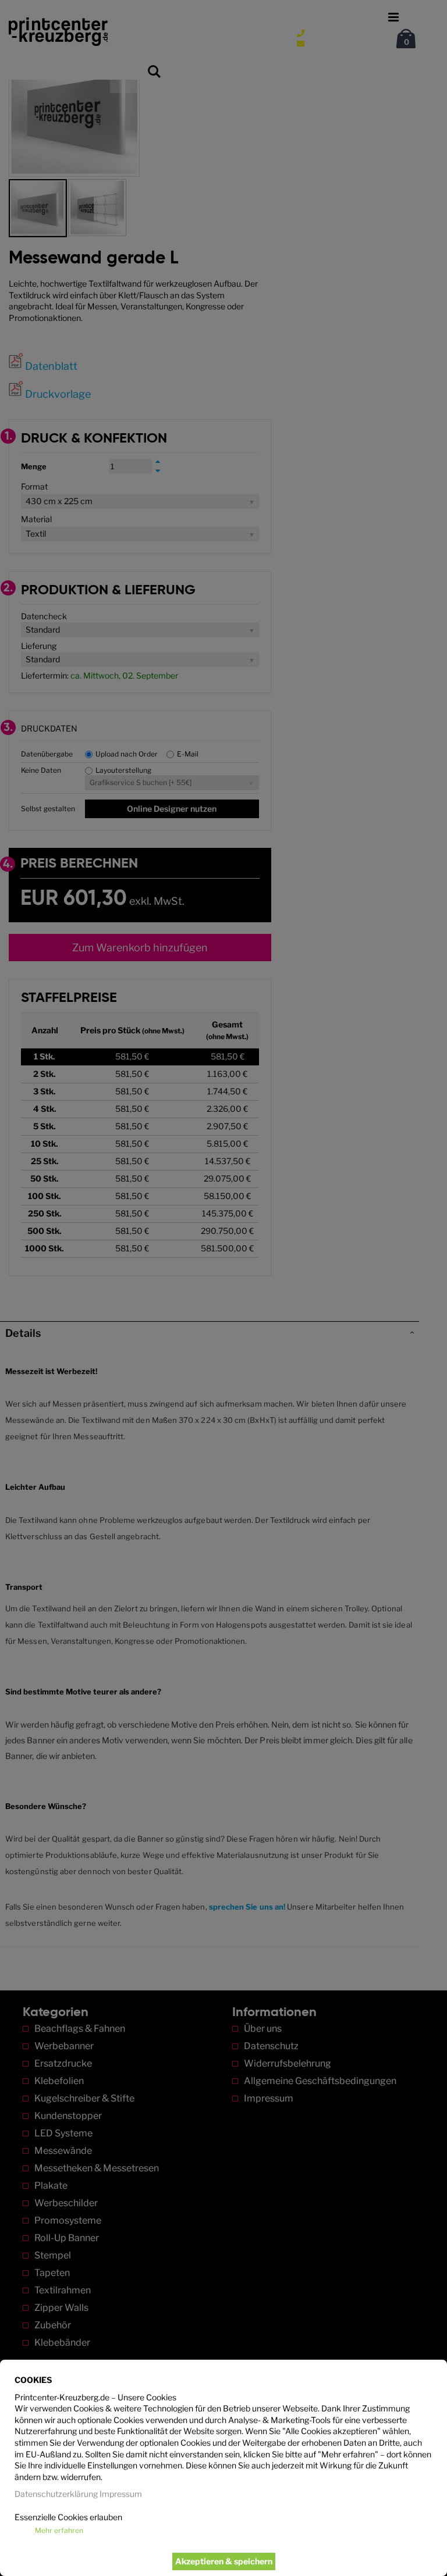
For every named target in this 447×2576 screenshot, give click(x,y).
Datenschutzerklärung (56, 2494)
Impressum (121, 2494)
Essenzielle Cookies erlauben (68, 2517)
